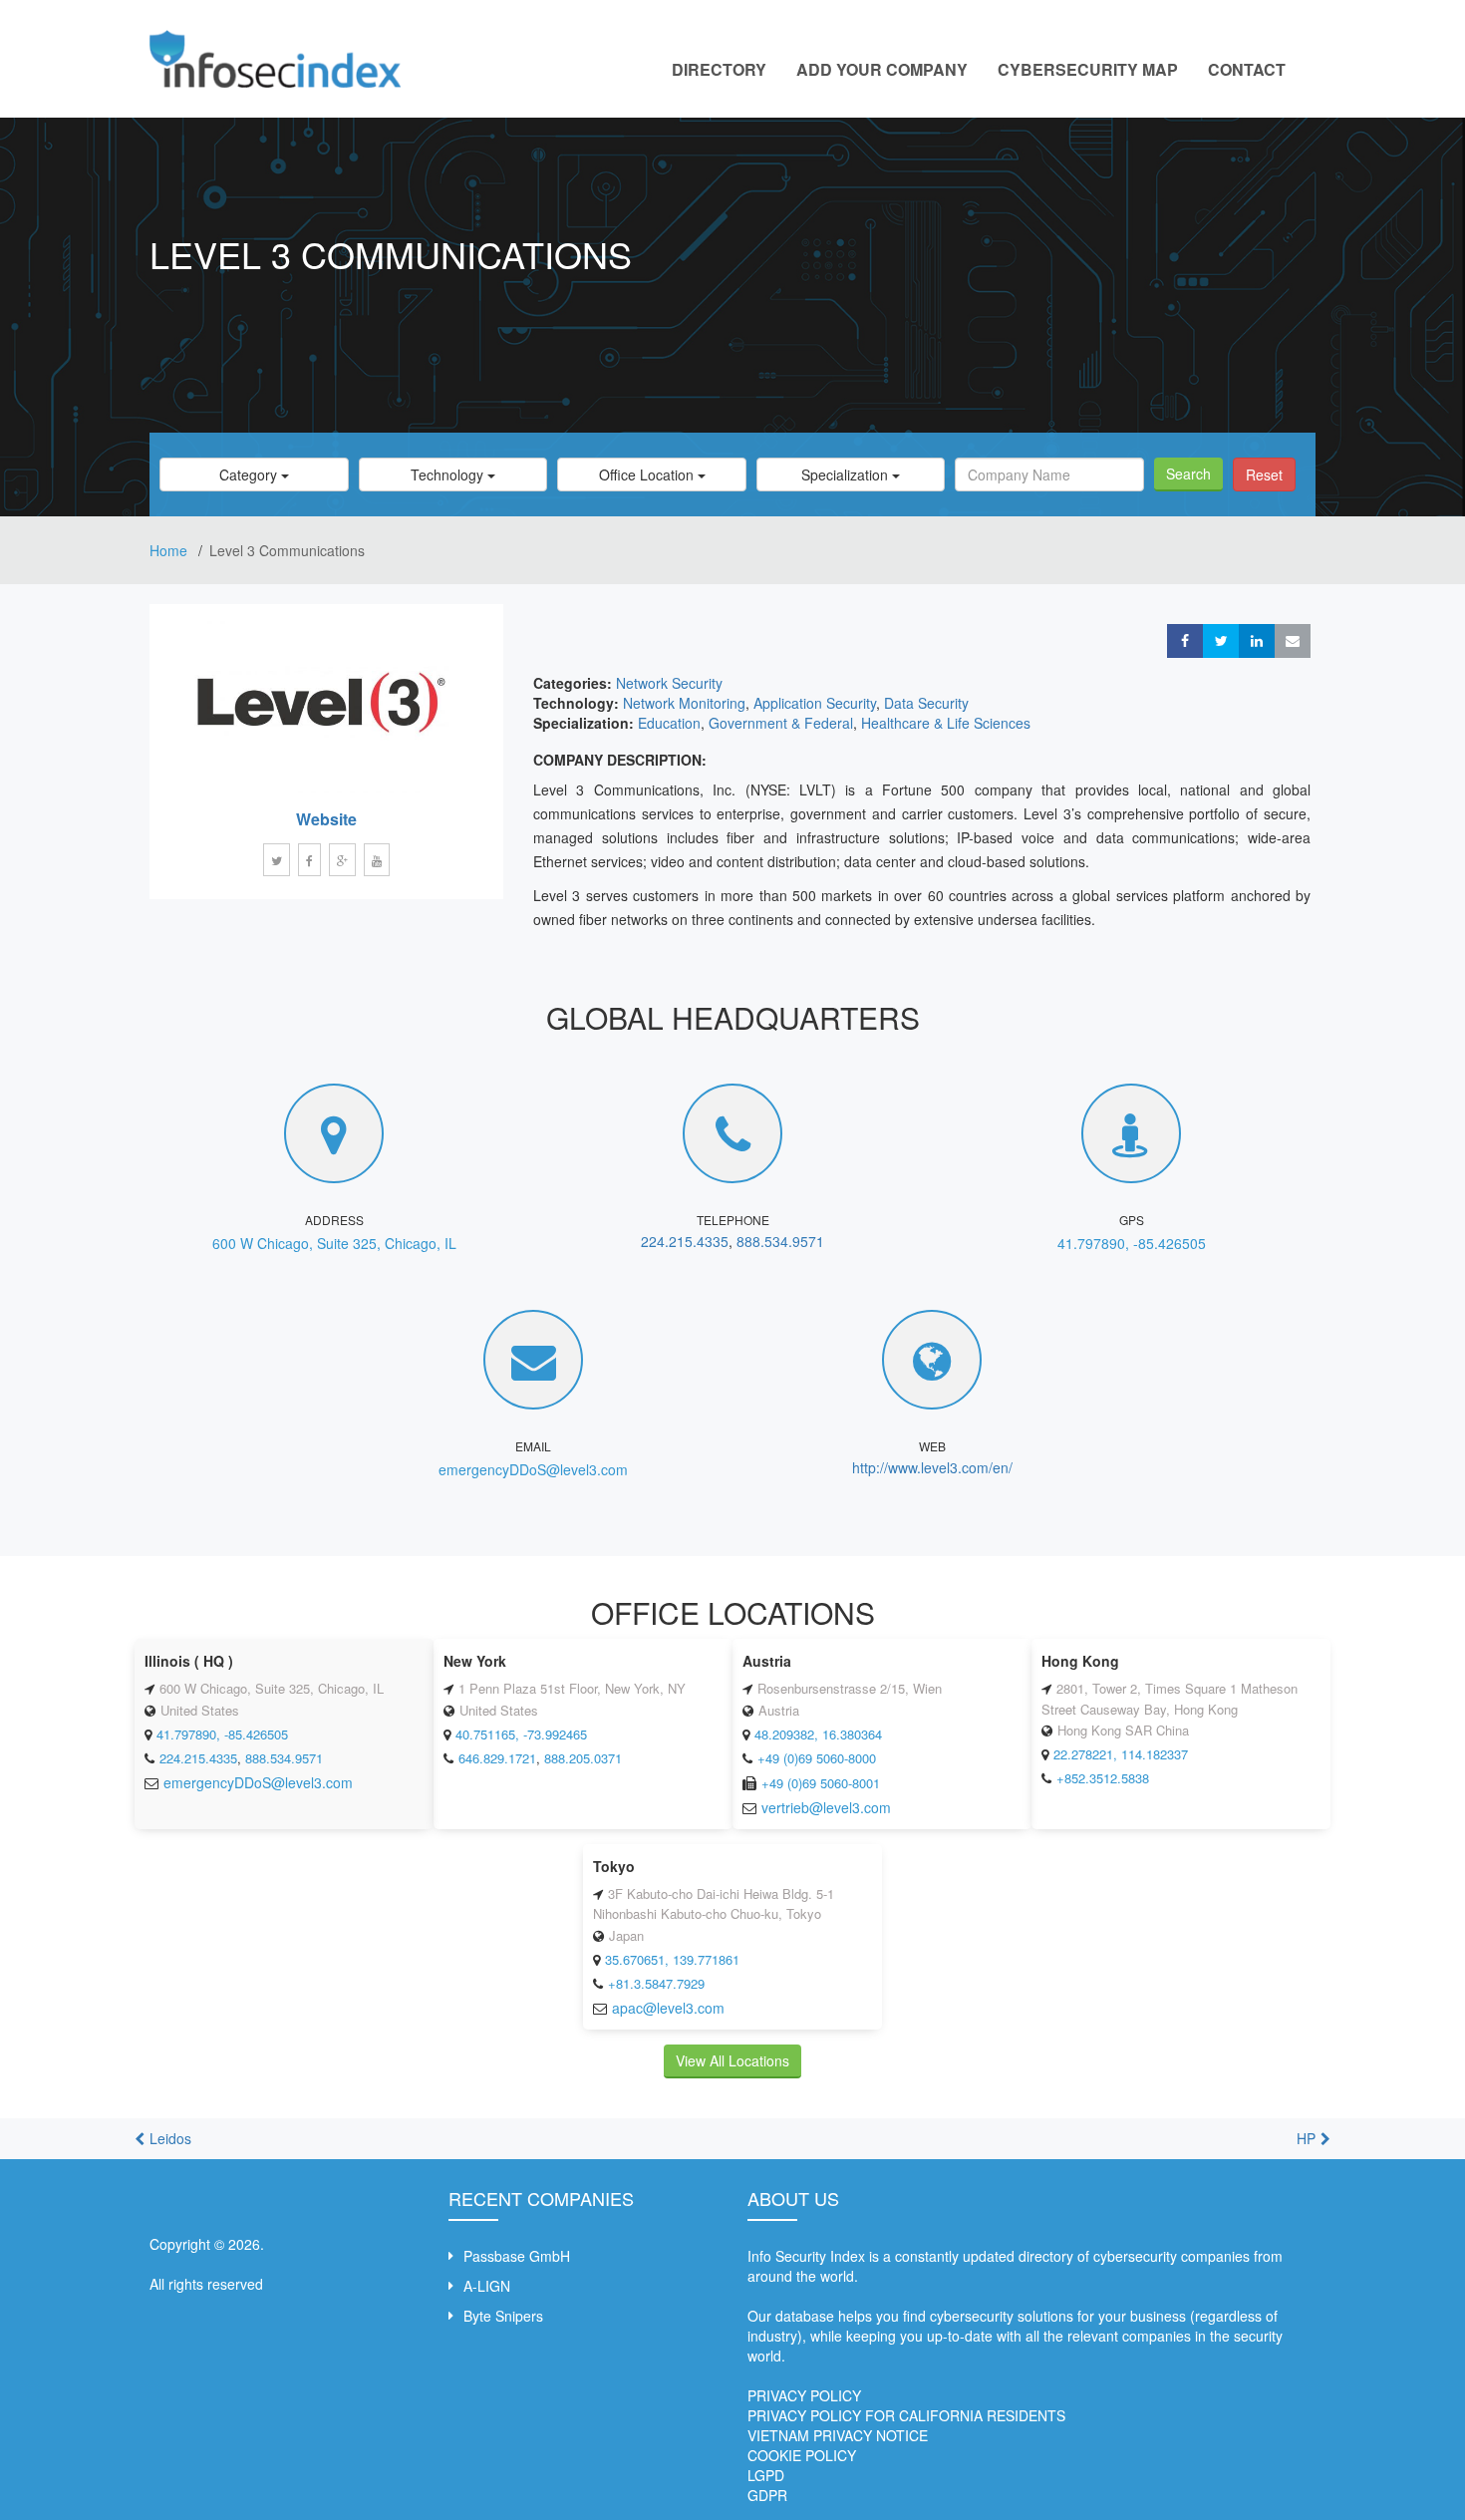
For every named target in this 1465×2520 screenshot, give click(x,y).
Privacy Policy (804, 2395)
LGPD (766, 2475)
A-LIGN (487, 2286)
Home (170, 550)
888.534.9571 (780, 1241)
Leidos (170, 2138)
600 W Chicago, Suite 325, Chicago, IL (334, 1243)
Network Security (669, 683)
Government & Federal (781, 723)
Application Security (815, 703)
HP (1306, 2138)
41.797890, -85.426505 (1132, 1243)
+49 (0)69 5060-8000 (817, 1758)
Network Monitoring (684, 703)
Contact (1247, 69)
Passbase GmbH (517, 2256)
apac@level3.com (668, 2008)
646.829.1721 (497, 1758)
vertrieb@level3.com (826, 1807)
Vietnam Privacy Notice (838, 2435)
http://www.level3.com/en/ (932, 1467)
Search (1188, 473)
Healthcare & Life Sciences (946, 723)
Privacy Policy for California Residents (906, 2415)
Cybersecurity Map (1088, 69)
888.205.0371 (583, 1758)
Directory (719, 69)
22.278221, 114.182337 (1121, 1754)
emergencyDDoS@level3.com (533, 1469)
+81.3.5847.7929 (656, 1983)
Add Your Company (882, 69)
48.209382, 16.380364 (818, 1734)
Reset (1264, 474)
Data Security (926, 703)
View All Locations (732, 2060)
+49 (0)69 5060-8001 (821, 1783)
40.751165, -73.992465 (521, 1734)
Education (669, 723)
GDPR (767, 2495)
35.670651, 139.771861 (672, 1959)
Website (326, 819)
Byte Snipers (503, 2316)
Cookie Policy (802, 2455)
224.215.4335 (685, 1241)
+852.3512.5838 (1103, 1778)
